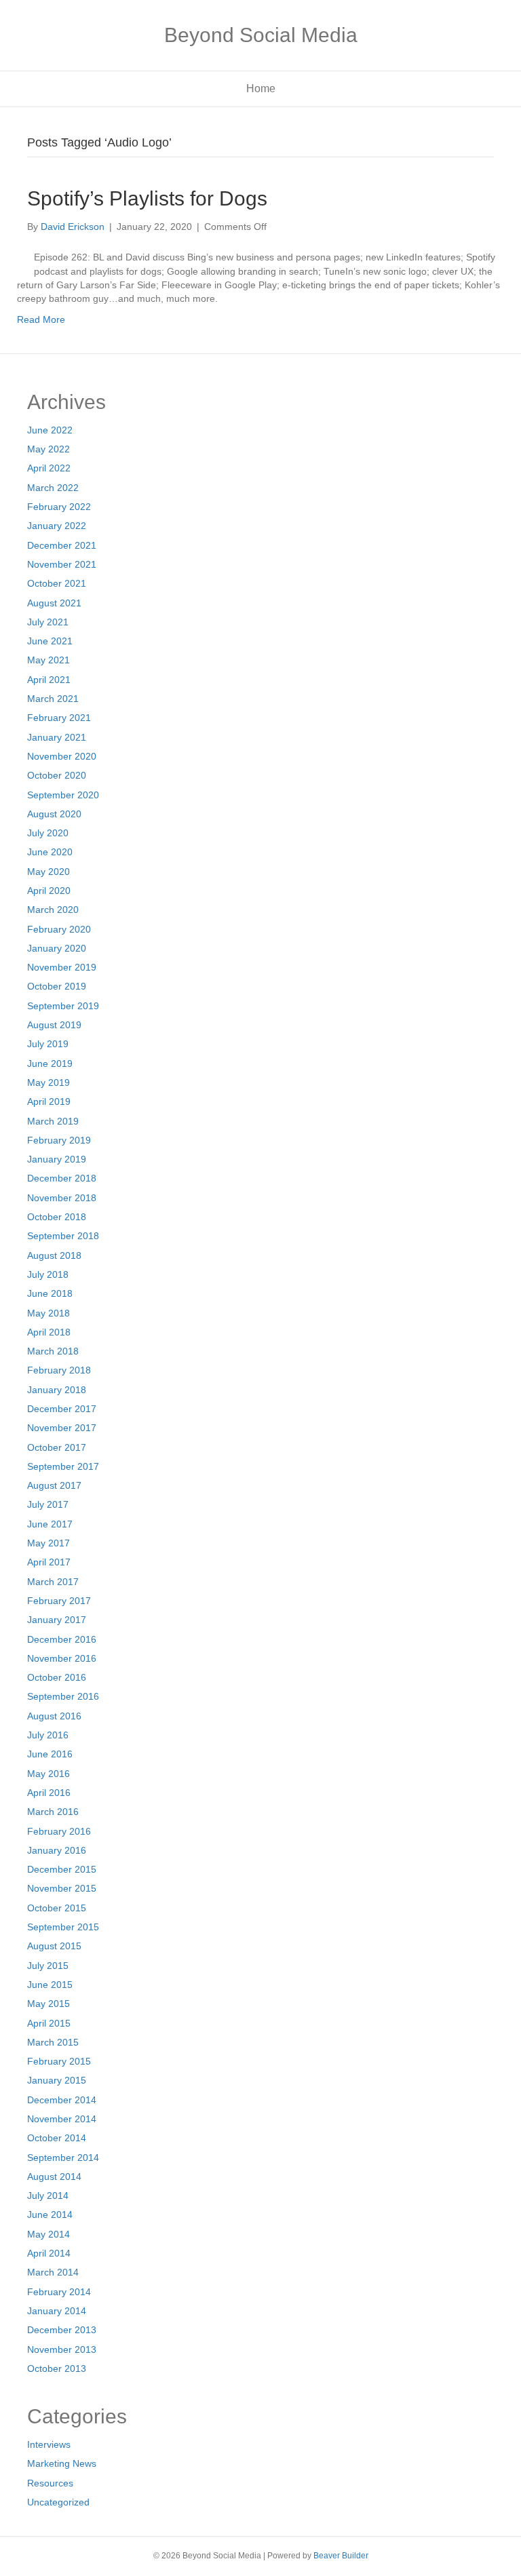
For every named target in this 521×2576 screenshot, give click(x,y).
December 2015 (62, 1869)
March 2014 (53, 2272)
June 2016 (50, 1754)
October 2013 (57, 2368)
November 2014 (62, 2119)
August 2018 (54, 1255)
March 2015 (53, 2042)
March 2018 (53, 1351)
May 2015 (49, 2004)
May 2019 (49, 1082)
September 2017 (63, 1466)
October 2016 (57, 1677)
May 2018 (49, 1313)
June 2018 (50, 1293)
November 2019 (62, 967)
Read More (41, 319)
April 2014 (49, 2253)
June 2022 (50, 430)
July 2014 (48, 2196)
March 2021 (53, 699)
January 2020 (57, 948)
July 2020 (48, 833)
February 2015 (59, 2061)
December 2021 (62, 545)
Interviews (49, 2444)
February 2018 (59, 1370)
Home (261, 89)
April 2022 (49, 468)
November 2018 (62, 1198)
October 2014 (57, 2138)
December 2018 (62, 1178)
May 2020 (49, 872)
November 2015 (62, 1888)
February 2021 (59, 718)
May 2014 (49, 2234)
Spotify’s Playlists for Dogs (147, 198)
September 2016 (63, 1696)
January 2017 (57, 1620)
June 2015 (50, 1985)
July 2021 (48, 622)
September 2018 (63, 1236)
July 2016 (48, 1735)
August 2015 (54, 1946)
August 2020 (54, 814)
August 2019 (54, 1025)
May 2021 (49, 660)
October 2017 (57, 1447)
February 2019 (59, 1140)
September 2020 (63, 795)
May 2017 (49, 1543)
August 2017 (54, 1485)
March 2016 (53, 1812)
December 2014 (62, 2100)
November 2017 (62, 1428)
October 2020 (57, 775)
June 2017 (50, 1524)
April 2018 (49, 1332)
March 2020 (53, 910)
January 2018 (57, 1390)
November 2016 (62, 1658)
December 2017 (62, 1409)
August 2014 (54, 2177)
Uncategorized (58, 2502)
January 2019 (57, 1159)
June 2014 (50, 2214)
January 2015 (57, 2080)
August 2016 (54, 1716)
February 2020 (59, 929)
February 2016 (59, 1831)
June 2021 (50, 641)
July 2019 (48, 1044)
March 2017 (53, 1582)
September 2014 (63, 2158)
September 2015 (63, 1927)
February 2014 (59, 2292)
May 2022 (49, 449)
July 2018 (48, 1274)
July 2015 (48, 1966)
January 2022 (57, 526)
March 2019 (53, 1121)
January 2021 (57, 737)
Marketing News (62, 2463)
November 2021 (62, 564)
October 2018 (57, 1217)
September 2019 (63, 1006)
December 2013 (62, 2330)
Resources (50, 2483)
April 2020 (49, 891)
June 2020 (50, 852)
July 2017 (48, 1504)
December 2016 (62, 1639)
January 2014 (57, 2311)
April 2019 (49, 1101)
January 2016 (57, 1850)
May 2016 (49, 1774)
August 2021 (54, 603)
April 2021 (49, 680)
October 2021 (57, 583)
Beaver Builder (341, 2556)
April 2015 (49, 2023)
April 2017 (49, 1562)
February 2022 (59, 507)
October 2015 (57, 1908)
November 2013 (62, 2349)
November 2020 (62, 756)
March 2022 (53, 488)
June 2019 (50, 1063)
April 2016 (49, 1793)
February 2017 (59, 1601)
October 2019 (57, 986)
